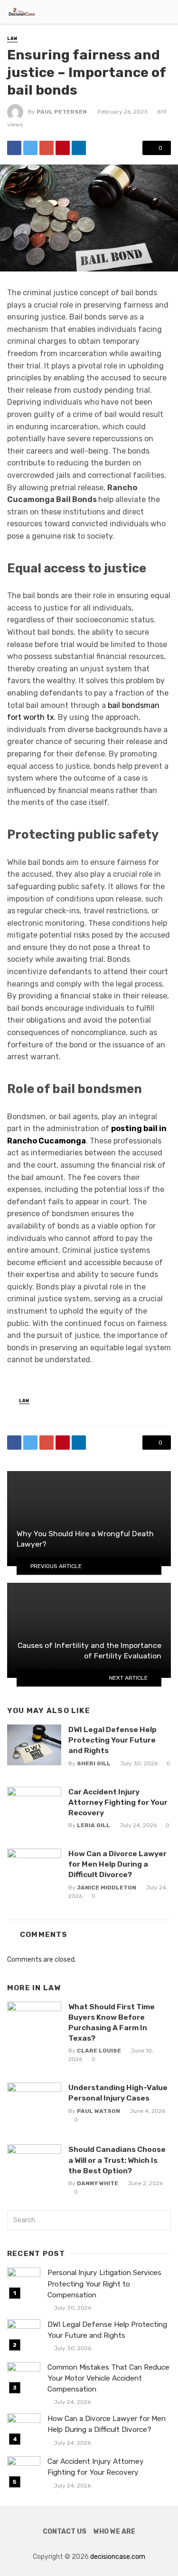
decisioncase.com (118, 2557)
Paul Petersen (62, 112)
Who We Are (114, 2532)
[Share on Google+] (47, 148)
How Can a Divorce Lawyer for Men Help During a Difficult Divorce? (117, 1864)
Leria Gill (94, 1825)
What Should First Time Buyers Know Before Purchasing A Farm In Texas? (112, 2022)
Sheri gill (94, 1763)
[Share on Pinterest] (63, 148)
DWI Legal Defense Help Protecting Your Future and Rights (112, 1740)
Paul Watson (98, 2111)
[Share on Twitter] (30, 148)
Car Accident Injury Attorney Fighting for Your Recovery (118, 1802)
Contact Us (65, 2532)
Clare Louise (99, 2051)
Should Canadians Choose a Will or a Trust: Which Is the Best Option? (117, 2160)
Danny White (98, 2183)
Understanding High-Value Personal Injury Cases (118, 2093)
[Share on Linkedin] (79, 148)
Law (12, 39)
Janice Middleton (107, 1888)
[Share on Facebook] (14, 148)
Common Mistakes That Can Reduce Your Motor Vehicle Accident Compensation (108, 2378)
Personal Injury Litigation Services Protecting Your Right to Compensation (104, 2284)
